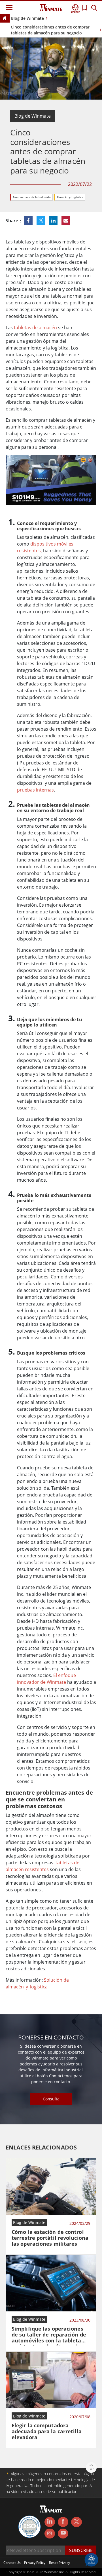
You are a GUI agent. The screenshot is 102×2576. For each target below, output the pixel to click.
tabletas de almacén (35, 328)
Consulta (51, 2099)
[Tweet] (41, 221)
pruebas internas (35, 790)
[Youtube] (63, 2534)
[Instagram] (50, 2534)
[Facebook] (63, 2522)
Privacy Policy (35, 2563)
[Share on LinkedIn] (54, 221)
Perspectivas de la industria (32, 197)
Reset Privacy (59, 2563)
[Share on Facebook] (29, 221)
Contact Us (12, 2563)
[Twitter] (76, 2522)
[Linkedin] (50, 2522)
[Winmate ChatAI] (91, 2559)
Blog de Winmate (27, 18)
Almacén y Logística (70, 197)
